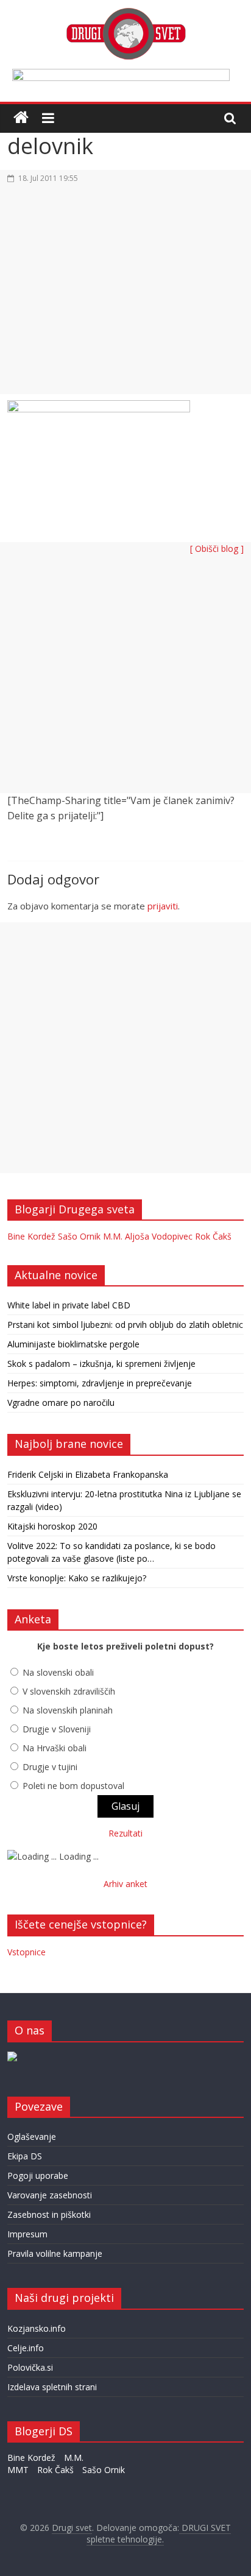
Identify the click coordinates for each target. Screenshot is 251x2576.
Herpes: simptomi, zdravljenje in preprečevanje (100, 1383)
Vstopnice (27, 1952)
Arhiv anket (125, 1884)
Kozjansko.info (37, 2328)
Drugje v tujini (50, 1767)
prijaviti (163, 906)
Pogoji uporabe (38, 2175)
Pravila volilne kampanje (55, 2253)
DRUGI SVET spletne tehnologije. (159, 2534)
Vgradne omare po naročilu (61, 1403)
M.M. (113, 1236)
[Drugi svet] (125, 13)
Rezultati (125, 1833)
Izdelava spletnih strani (52, 2387)
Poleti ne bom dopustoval (73, 1786)
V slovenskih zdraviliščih (69, 1691)
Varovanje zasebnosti (50, 2195)
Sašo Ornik (79, 1236)
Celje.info (26, 2348)
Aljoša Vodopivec (159, 1236)
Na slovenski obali (58, 1672)
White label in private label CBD (69, 1305)
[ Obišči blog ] (217, 549)
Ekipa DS (25, 2156)
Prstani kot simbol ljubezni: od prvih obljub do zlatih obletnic (125, 1325)
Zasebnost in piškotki (49, 2214)
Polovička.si (30, 2367)
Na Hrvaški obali (55, 1748)
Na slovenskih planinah (68, 1710)
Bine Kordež (31, 1236)
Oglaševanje (32, 2137)
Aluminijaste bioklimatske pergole (73, 1344)
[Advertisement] (125, 296)
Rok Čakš (213, 1236)
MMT (18, 2470)
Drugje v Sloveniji (57, 1729)
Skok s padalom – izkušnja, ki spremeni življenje (101, 1364)
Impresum (27, 2234)
